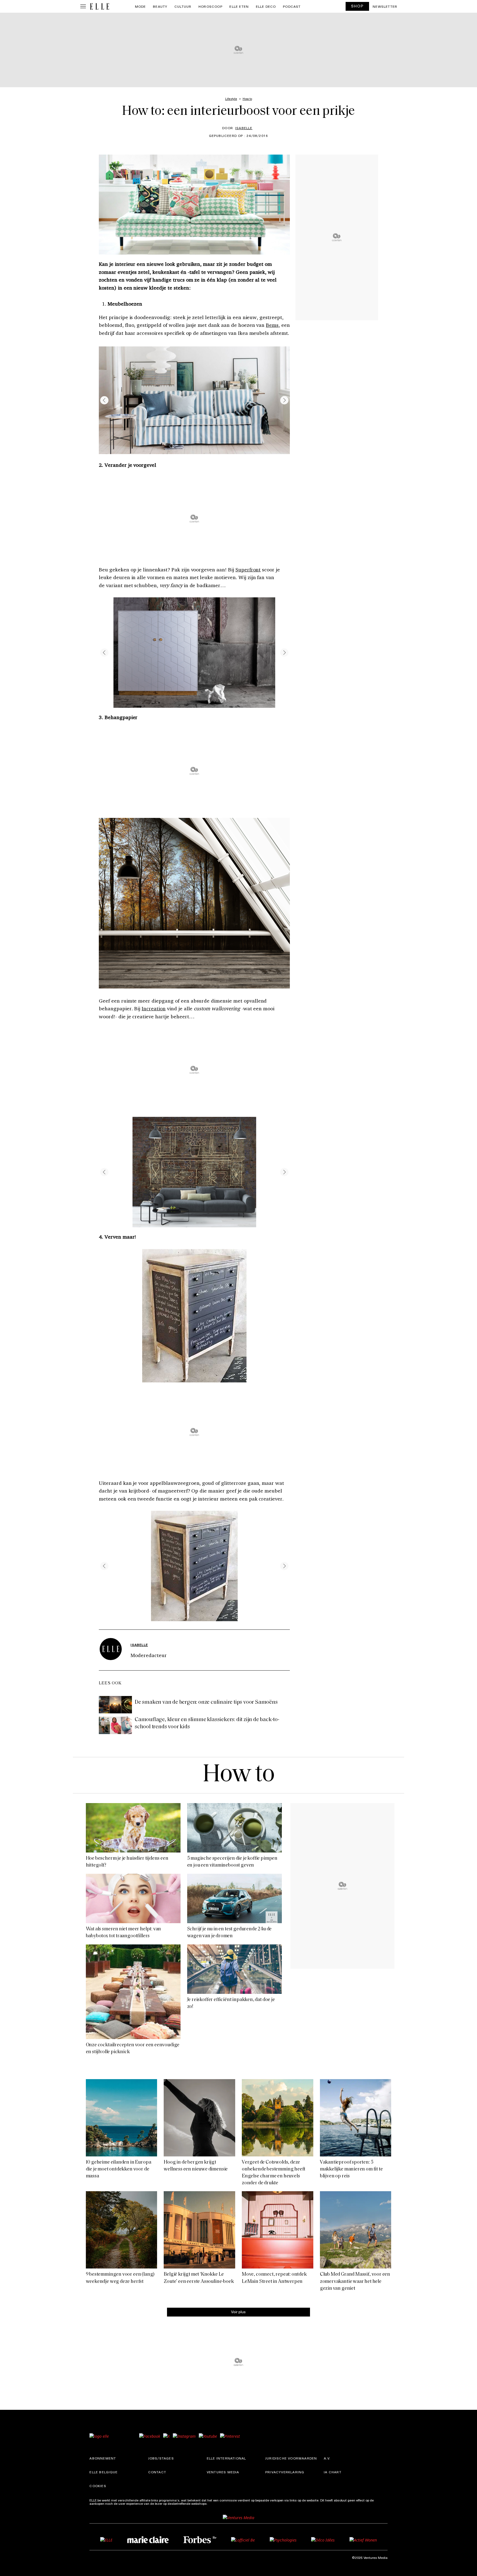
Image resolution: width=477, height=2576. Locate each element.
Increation (154, 1008)
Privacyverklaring (285, 2472)
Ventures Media (223, 2472)
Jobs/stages (161, 2458)
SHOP (357, 6)
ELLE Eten (239, 6)
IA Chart (333, 2472)
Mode (141, 6)
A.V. (327, 2458)
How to (239, 1775)
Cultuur (183, 6)
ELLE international (226, 2458)
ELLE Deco (266, 6)
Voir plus (238, 2312)
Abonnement (103, 2458)
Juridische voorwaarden (291, 2458)
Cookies (98, 2486)
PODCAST (292, 6)
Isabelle (244, 128)
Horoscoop (210, 6)
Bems (272, 325)
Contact (157, 2472)
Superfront (248, 569)
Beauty (160, 6)
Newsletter (385, 6)
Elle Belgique (104, 2472)
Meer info (216, 2503)
